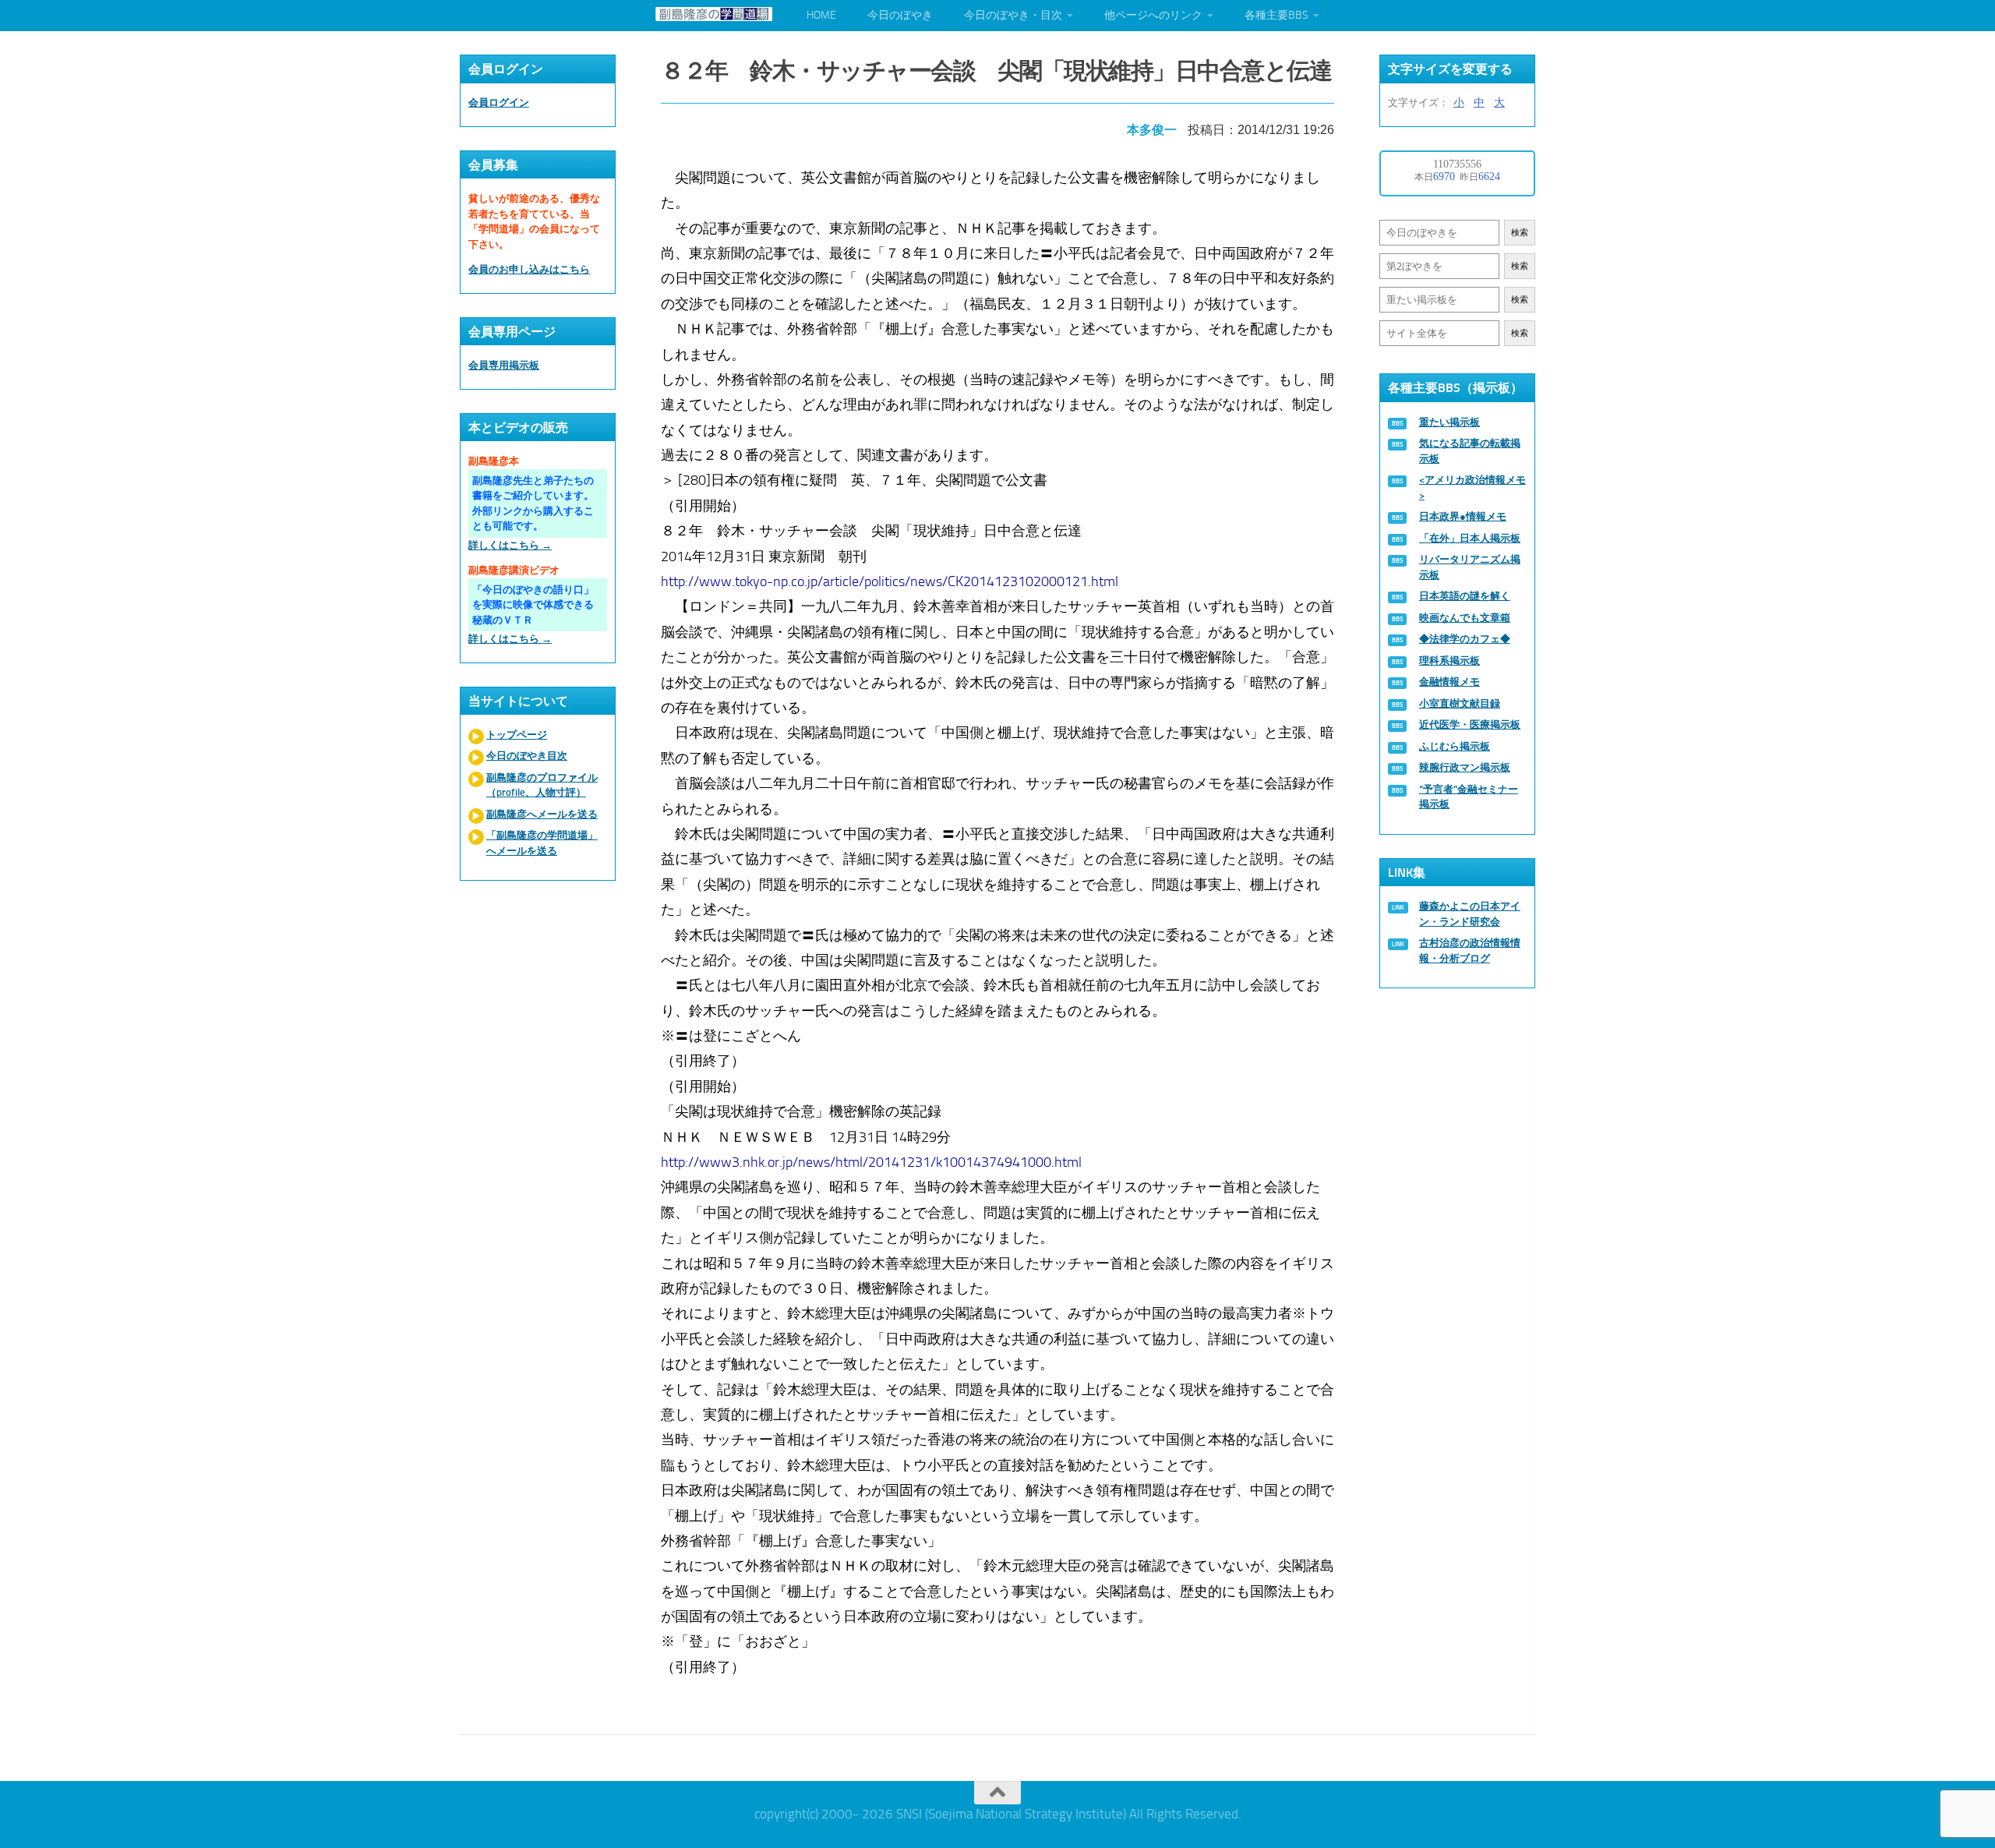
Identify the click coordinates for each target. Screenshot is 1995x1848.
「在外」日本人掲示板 (1470, 538)
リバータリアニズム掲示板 (1470, 567)
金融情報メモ (1449, 682)
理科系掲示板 (1449, 661)
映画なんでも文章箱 (1465, 618)
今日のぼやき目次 (527, 756)
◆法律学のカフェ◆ (1465, 639)
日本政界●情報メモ (1463, 516)
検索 (1520, 233)
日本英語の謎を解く (1465, 596)
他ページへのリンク (1153, 15)
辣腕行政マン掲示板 (1465, 767)
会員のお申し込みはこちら (529, 269)
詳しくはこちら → (510, 545)
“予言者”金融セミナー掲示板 (1469, 797)
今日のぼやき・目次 (1013, 15)
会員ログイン (499, 102)
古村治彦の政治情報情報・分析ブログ (1470, 951)
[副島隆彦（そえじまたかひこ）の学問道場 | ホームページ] (714, 14)
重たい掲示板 (1449, 422)
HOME (821, 15)
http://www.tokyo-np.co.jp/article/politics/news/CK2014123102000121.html (890, 581)
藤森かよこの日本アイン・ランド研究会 (1470, 914)
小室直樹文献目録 (1460, 703)
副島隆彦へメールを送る (542, 814)
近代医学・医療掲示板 (1470, 724)
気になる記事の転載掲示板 (1470, 451)
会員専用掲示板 (504, 365)
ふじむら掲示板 (1455, 746)
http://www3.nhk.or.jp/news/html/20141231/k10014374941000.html (871, 1162)
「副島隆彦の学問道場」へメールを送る (542, 843)
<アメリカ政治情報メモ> (1472, 488)
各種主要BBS (1276, 15)
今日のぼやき (900, 15)
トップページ (517, 735)
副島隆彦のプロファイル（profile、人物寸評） (542, 785)
